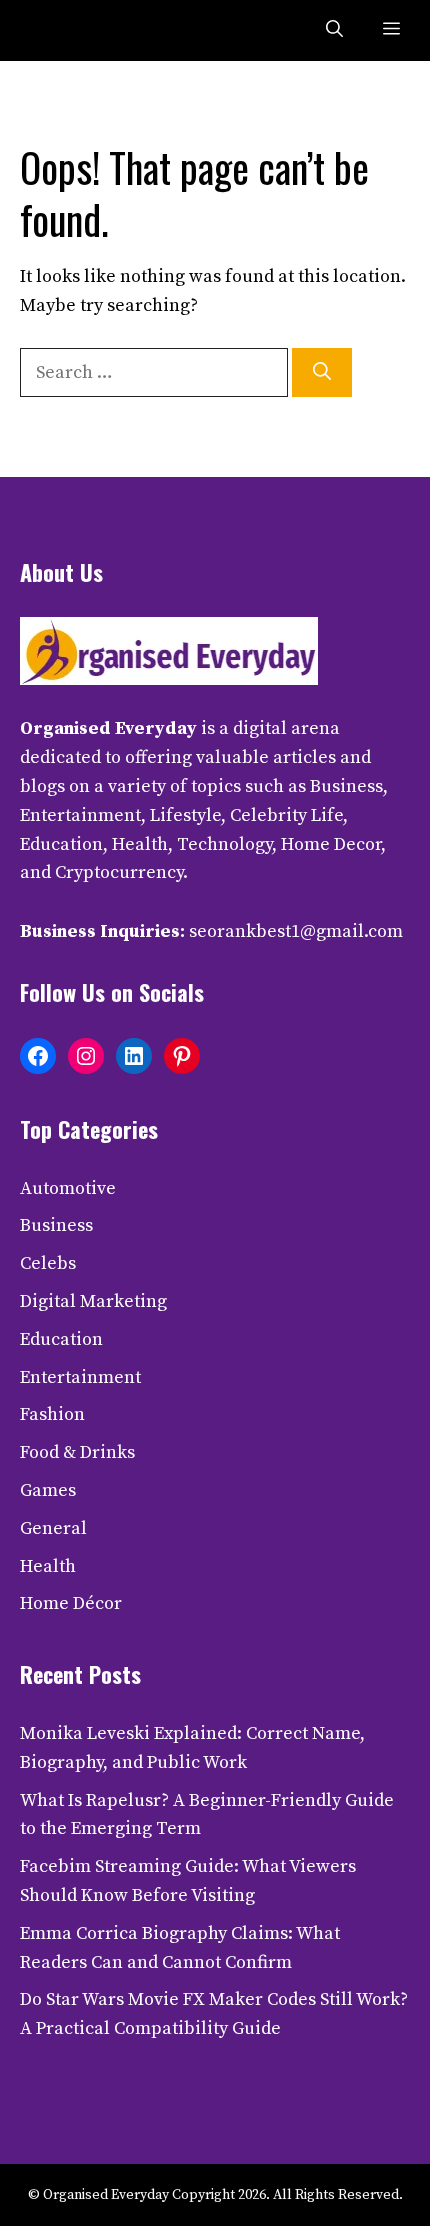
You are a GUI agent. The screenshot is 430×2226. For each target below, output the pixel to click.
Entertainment (80, 1377)
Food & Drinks (77, 1452)
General (53, 1528)
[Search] (322, 372)
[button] (334, 30)
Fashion (52, 1414)
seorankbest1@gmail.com (296, 931)
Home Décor (71, 1603)
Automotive (68, 1188)
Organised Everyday (108, 728)
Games (48, 1490)
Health (48, 1566)
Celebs (48, 1263)
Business (56, 1225)
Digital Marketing (93, 1301)
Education (61, 1339)
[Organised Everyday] (62, 30)
